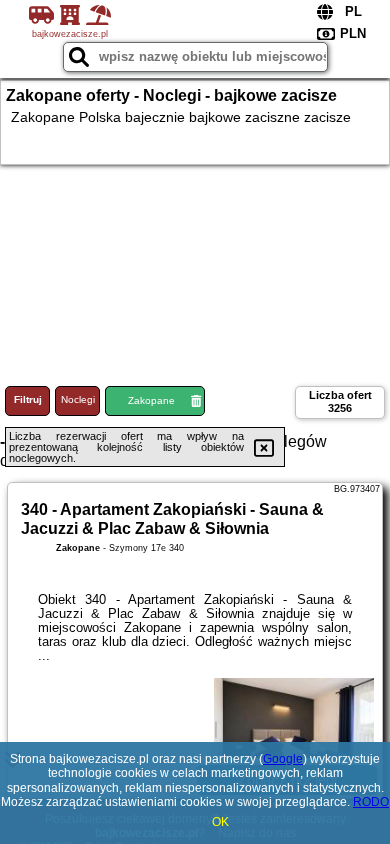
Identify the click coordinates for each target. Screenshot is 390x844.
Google (283, 759)
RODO (371, 802)
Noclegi (78, 399)
